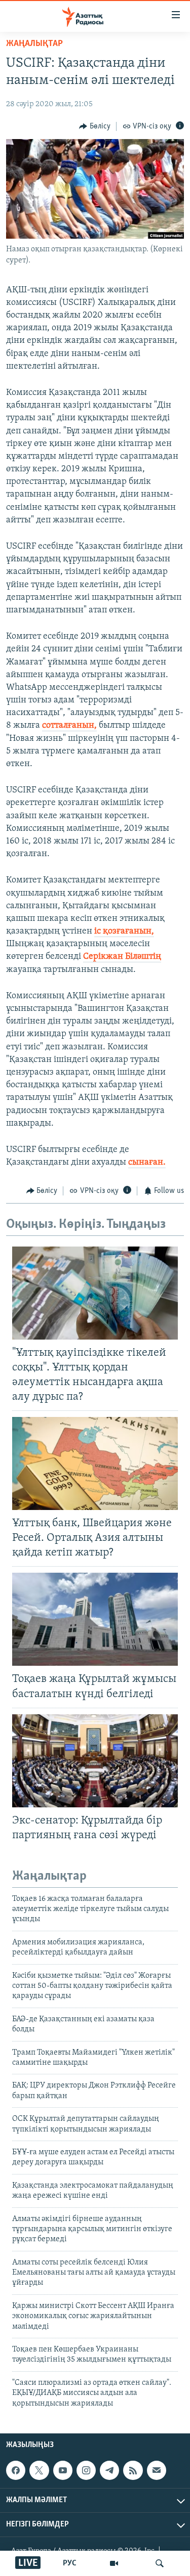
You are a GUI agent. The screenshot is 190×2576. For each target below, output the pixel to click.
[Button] (95, 126)
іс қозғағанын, (124, 931)
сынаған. (147, 1163)
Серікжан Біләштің (122, 957)
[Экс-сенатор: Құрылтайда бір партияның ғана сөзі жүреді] (95, 1761)
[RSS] (133, 2470)
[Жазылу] (157, 2470)
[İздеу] (160, 2563)
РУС (70, 2563)
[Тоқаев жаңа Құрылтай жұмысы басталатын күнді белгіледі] (95, 1619)
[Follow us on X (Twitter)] (39, 2470)
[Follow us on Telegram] (109, 2470)
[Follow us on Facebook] (16, 2470)
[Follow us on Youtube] (63, 2470)
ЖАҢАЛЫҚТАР (34, 44)
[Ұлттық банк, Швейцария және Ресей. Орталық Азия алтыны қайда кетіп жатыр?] (95, 1463)
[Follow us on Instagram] (86, 2470)
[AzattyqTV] (114, 2563)
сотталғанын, (69, 726)
